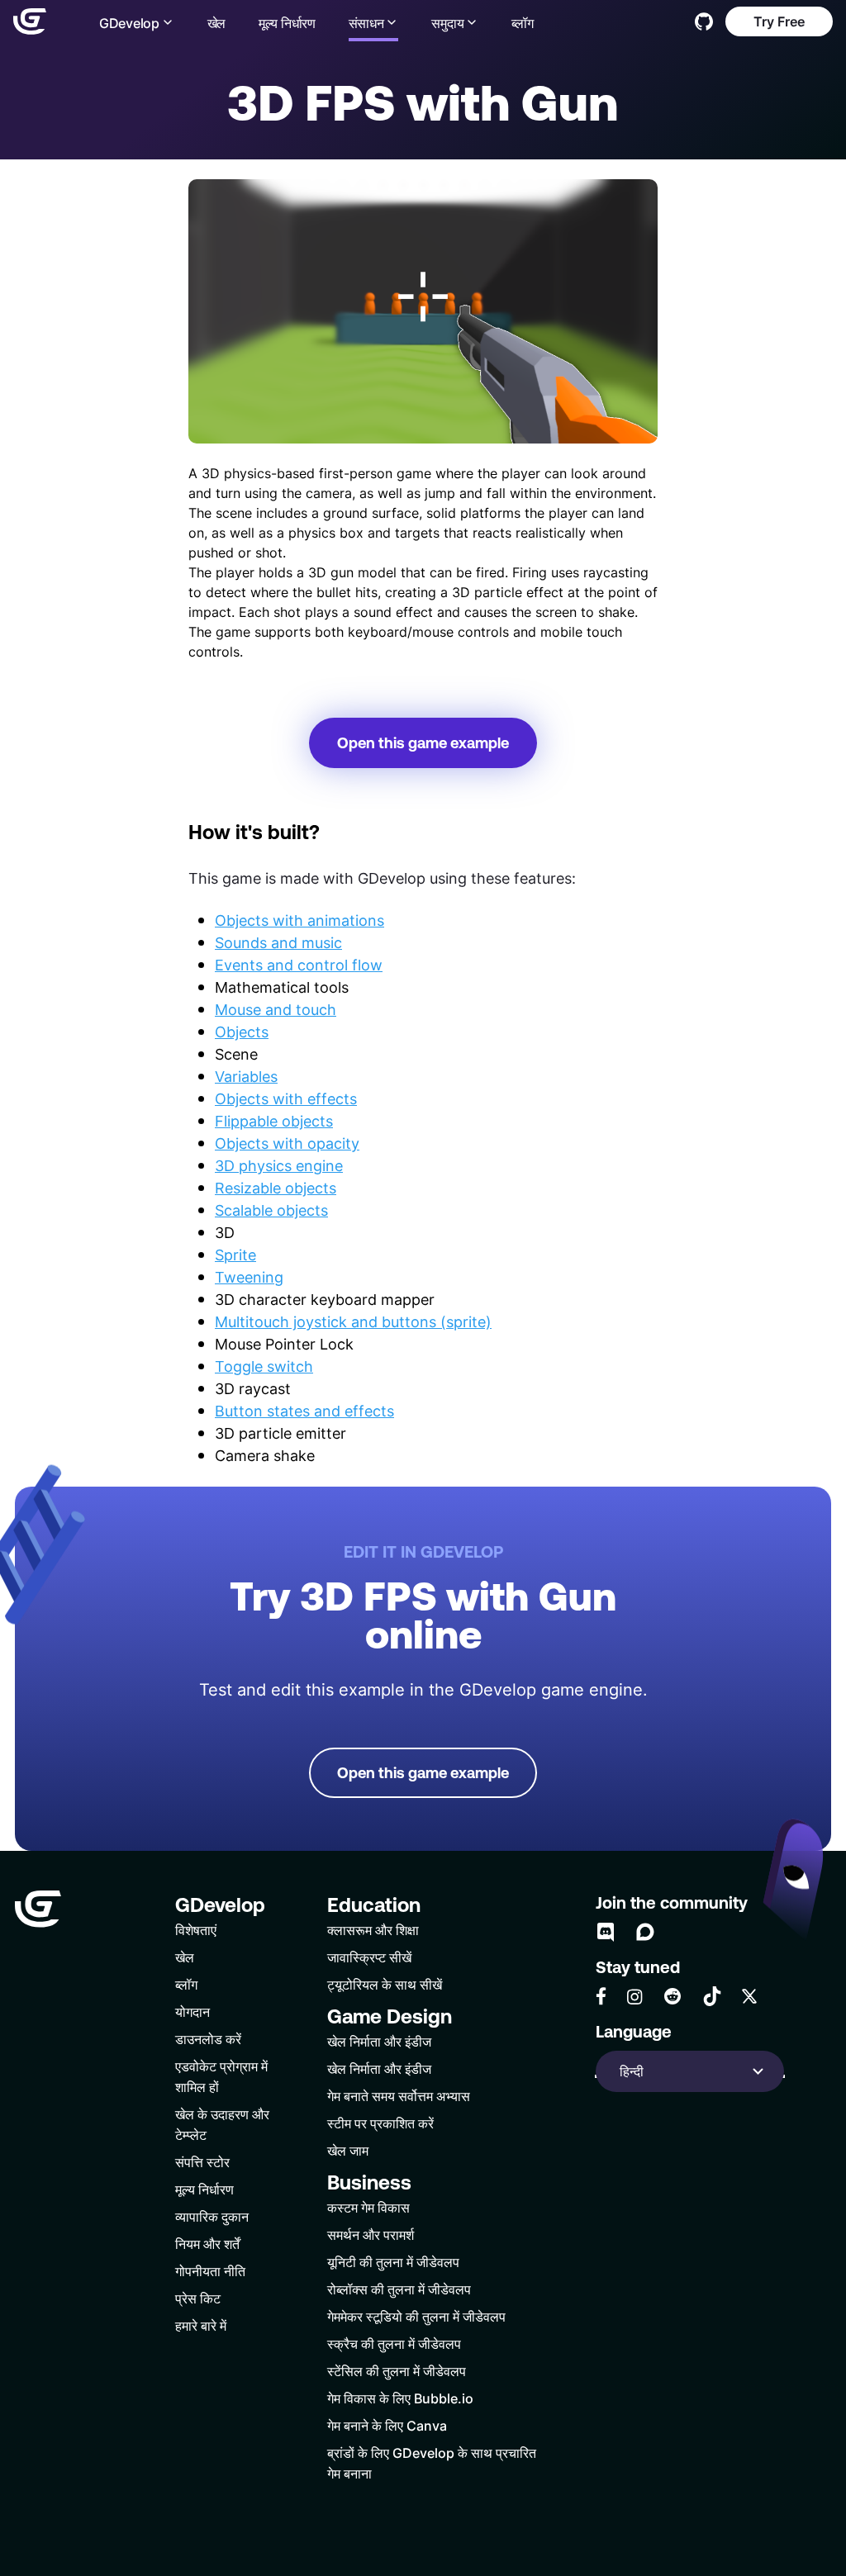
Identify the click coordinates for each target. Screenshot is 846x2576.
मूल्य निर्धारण (287, 23)
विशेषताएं (196, 1930)
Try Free (779, 21)
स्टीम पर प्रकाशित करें (380, 2123)
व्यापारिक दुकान (212, 2216)
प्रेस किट (198, 2298)
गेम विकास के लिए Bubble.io (400, 2398)
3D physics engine (279, 1165)
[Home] (30, 21)
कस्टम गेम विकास (368, 2207)
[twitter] (749, 1996)
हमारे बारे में (201, 2325)
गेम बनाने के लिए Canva (387, 2425)
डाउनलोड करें (208, 2039)
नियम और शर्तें (207, 2244)
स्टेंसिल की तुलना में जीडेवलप (397, 2371)
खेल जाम (348, 2150)
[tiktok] (712, 1996)
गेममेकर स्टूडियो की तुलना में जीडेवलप (416, 2316)
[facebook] (601, 1996)
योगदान (192, 2011)
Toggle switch (264, 1366)
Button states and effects (304, 1411)
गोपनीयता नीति (210, 2271)
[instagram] (634, 1997)
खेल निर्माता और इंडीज (379, 2041)
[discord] (606, 1932)
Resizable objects (276, 1188)
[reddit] (673, 1996)
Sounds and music (278, 942)
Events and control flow (299, 965)
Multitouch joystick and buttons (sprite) (353, 1321)
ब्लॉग (522, 23)
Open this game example (423, 743)
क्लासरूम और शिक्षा (373, 1930)
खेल (216, 23)
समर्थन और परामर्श (371, 2234)
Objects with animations (299, 920)
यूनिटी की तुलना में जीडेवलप (393, 2262)
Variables (246, 1076)
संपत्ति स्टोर (202, 2162)
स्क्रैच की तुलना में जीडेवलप (394, 2344)
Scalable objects (271, 1210)
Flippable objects (274, 1121)
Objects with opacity (287, 1143)
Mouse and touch (276, 1009)
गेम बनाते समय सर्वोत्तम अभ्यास (399, 2096)
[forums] (645, 1932)
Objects (242, 1032)
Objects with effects (286, 1098)
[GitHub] (704, 21)
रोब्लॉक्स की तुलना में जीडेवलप (399, 2289)
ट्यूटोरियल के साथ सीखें (385, 1984)
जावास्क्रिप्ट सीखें (369, 1957)
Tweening (249, 1277)
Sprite (235, 1255)
